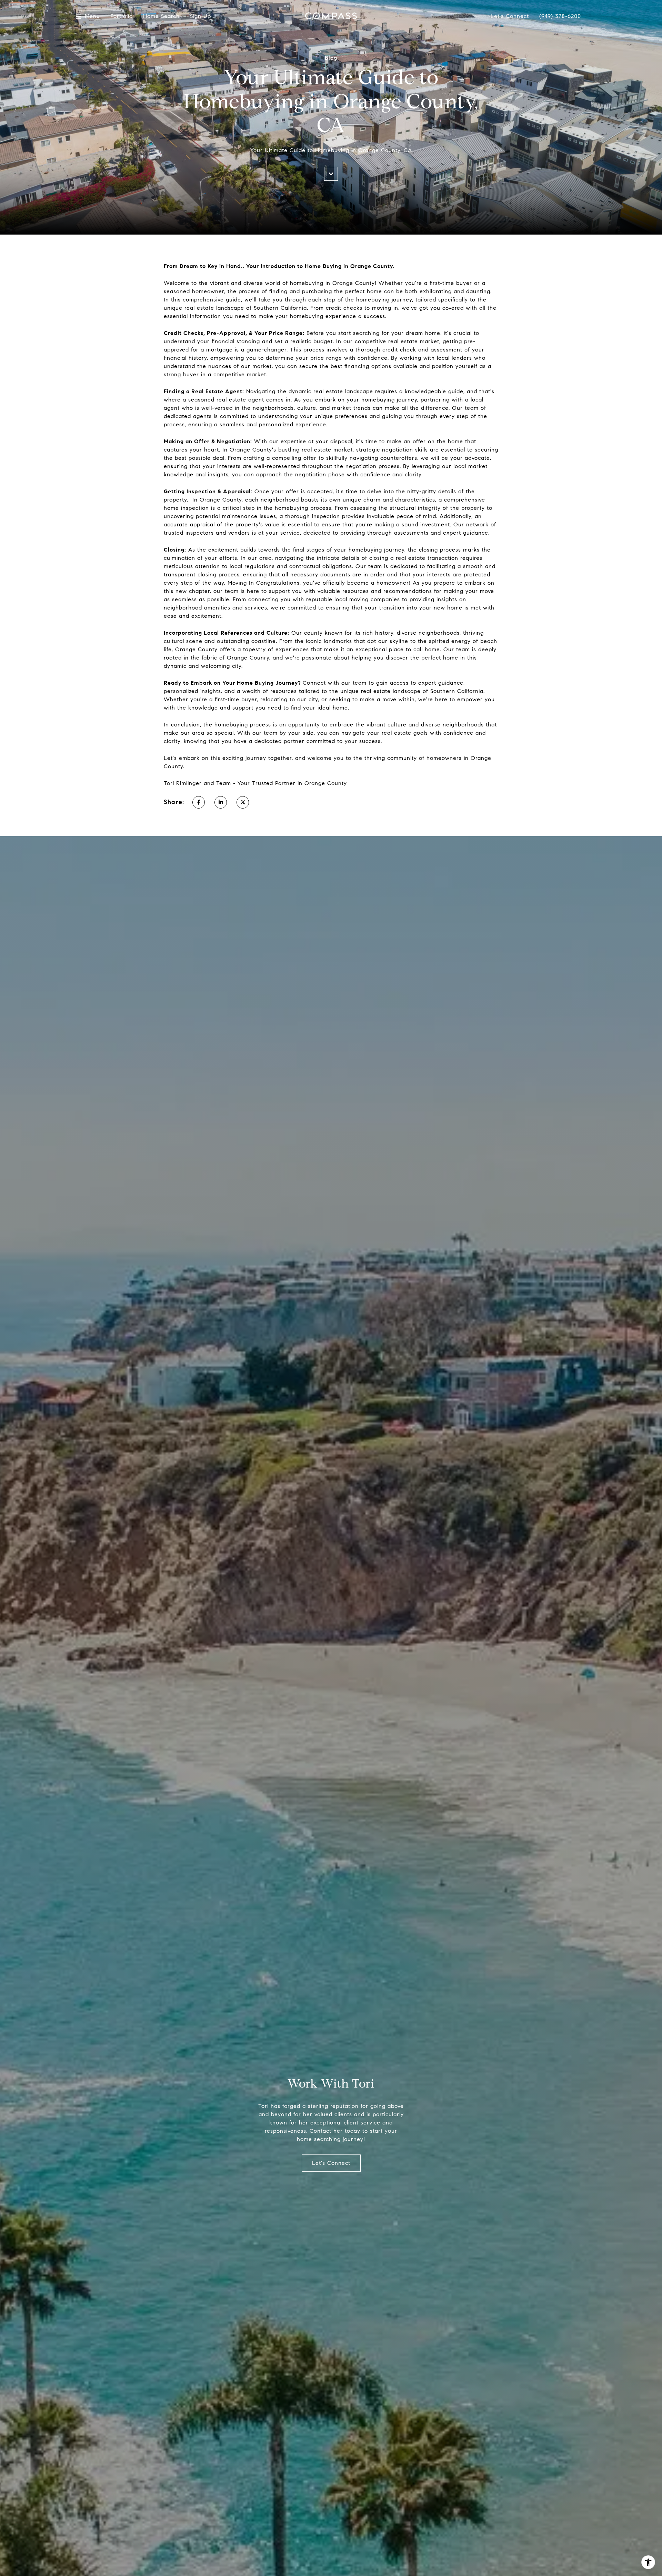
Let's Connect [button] (331, 2163)
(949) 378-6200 (560, 16)
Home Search (161, 16)
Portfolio (122, 16)
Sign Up (200, 16)
